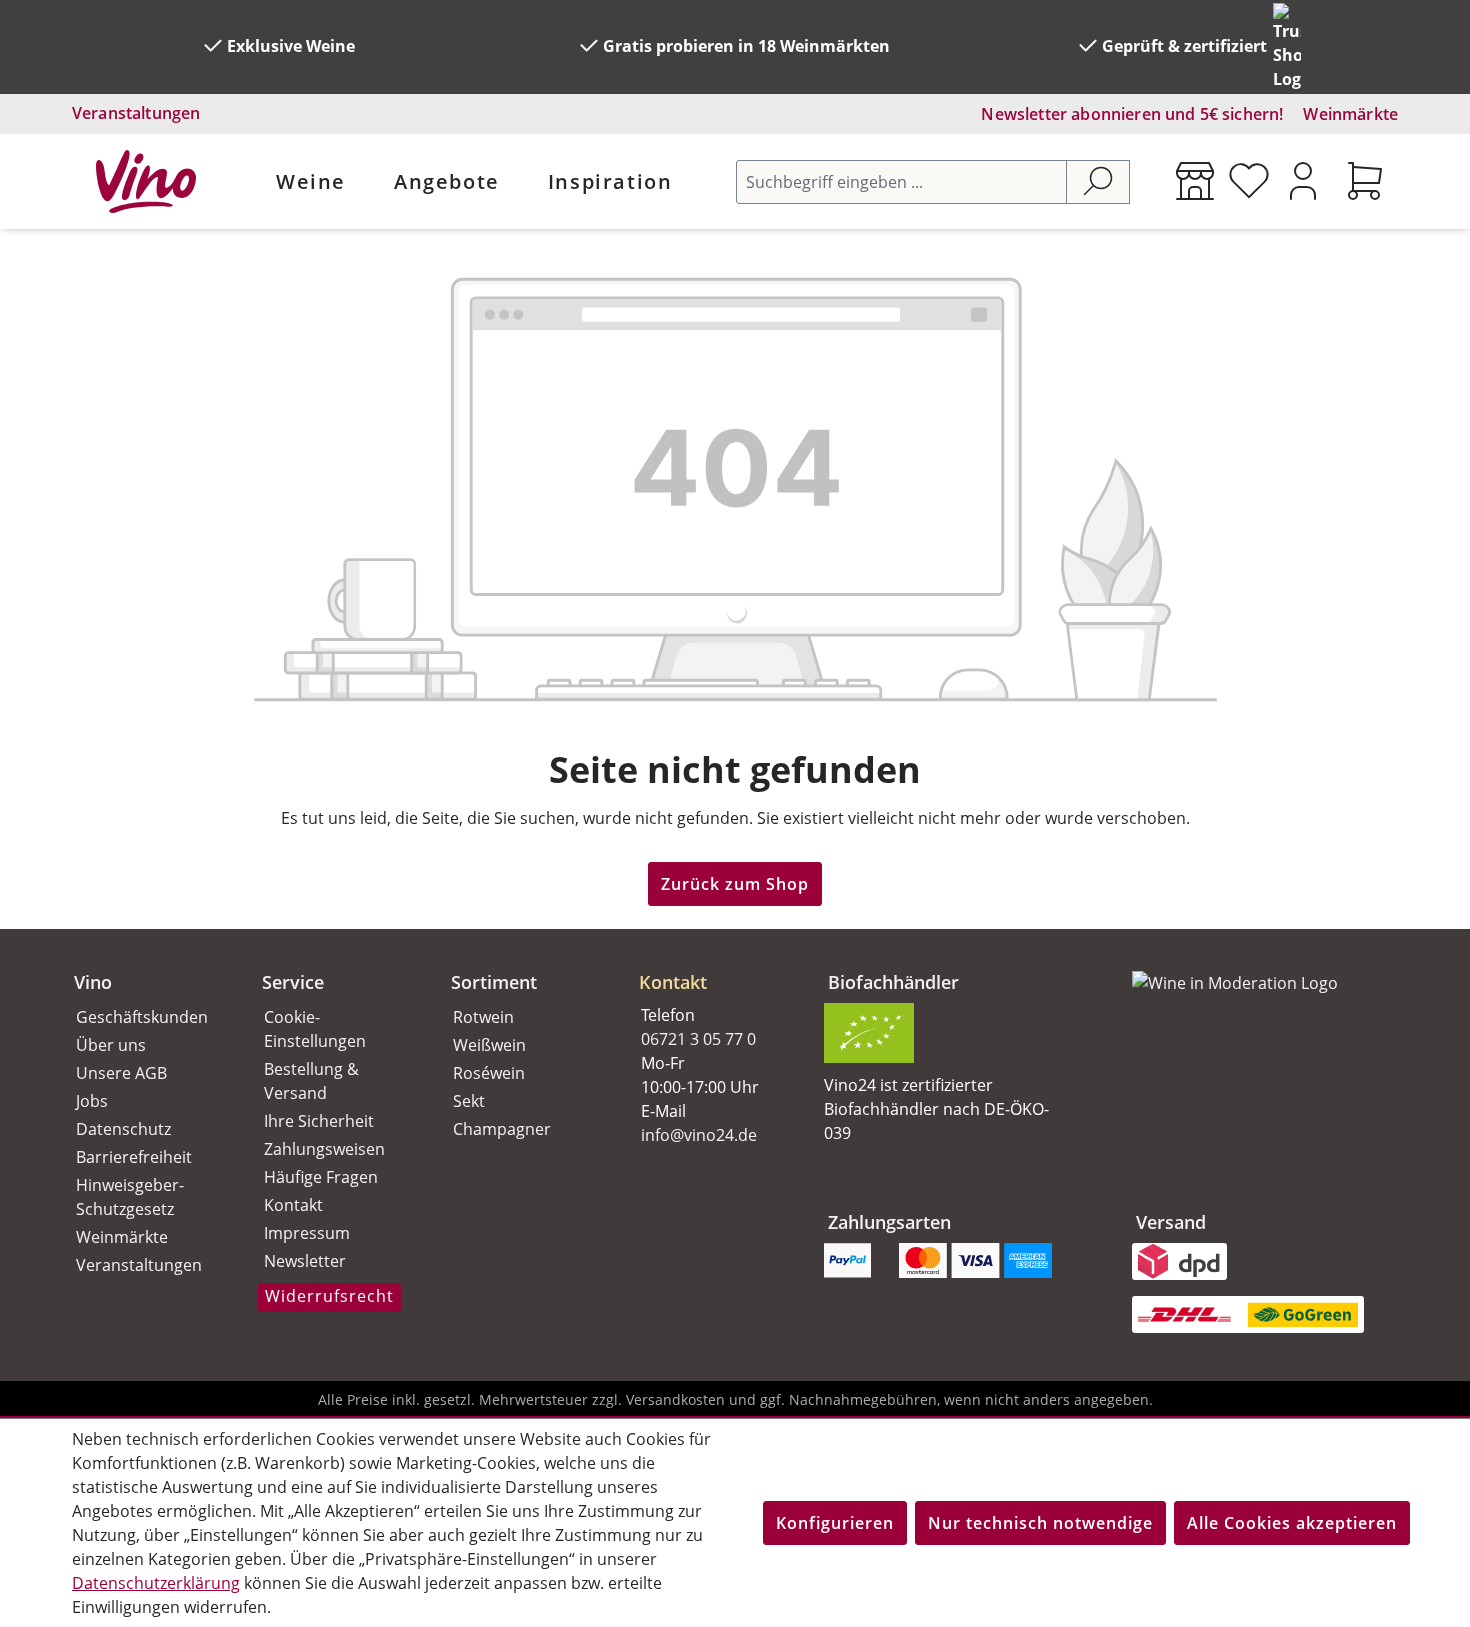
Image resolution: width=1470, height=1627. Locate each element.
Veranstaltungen (136, 113)
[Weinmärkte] (1195, 181)
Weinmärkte (1350, 114)
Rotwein (483, 1017)
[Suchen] (1098, 182)
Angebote (447, 181)
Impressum (307, 1233)
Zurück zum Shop (735, 884)
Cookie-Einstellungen (315, 1029)
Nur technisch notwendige (1040, 1523)
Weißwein (489, 1045)
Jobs (92, 1101)
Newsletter (305, 1261)
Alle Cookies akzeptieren (1292, 1523)
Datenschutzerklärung (156, 1583)
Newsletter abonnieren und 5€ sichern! (1132, 114)
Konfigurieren (835, 1523)
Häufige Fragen (321, 1177)
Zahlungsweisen (324, 1149)
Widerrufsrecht (329, 1296)
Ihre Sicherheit (319, 1121)
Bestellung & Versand (311, 1081)
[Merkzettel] (1249, 181)
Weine (311, 181)
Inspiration (610, 181)
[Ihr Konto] (1303, 181)
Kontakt (293, 1205)
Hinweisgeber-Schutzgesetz (130, 1197)
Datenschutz (123, 1129)
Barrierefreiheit (134, 1157)
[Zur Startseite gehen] (146, 181)
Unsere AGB (121, 1073)
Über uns (111, 1045)
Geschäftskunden (142, 1017)
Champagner (502, 1129)
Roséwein (489, 1073)
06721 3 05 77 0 (698, 1039)
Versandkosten (675, 1399)
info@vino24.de (699, 1135)
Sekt (469, 1101)
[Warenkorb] (1365, 181)
